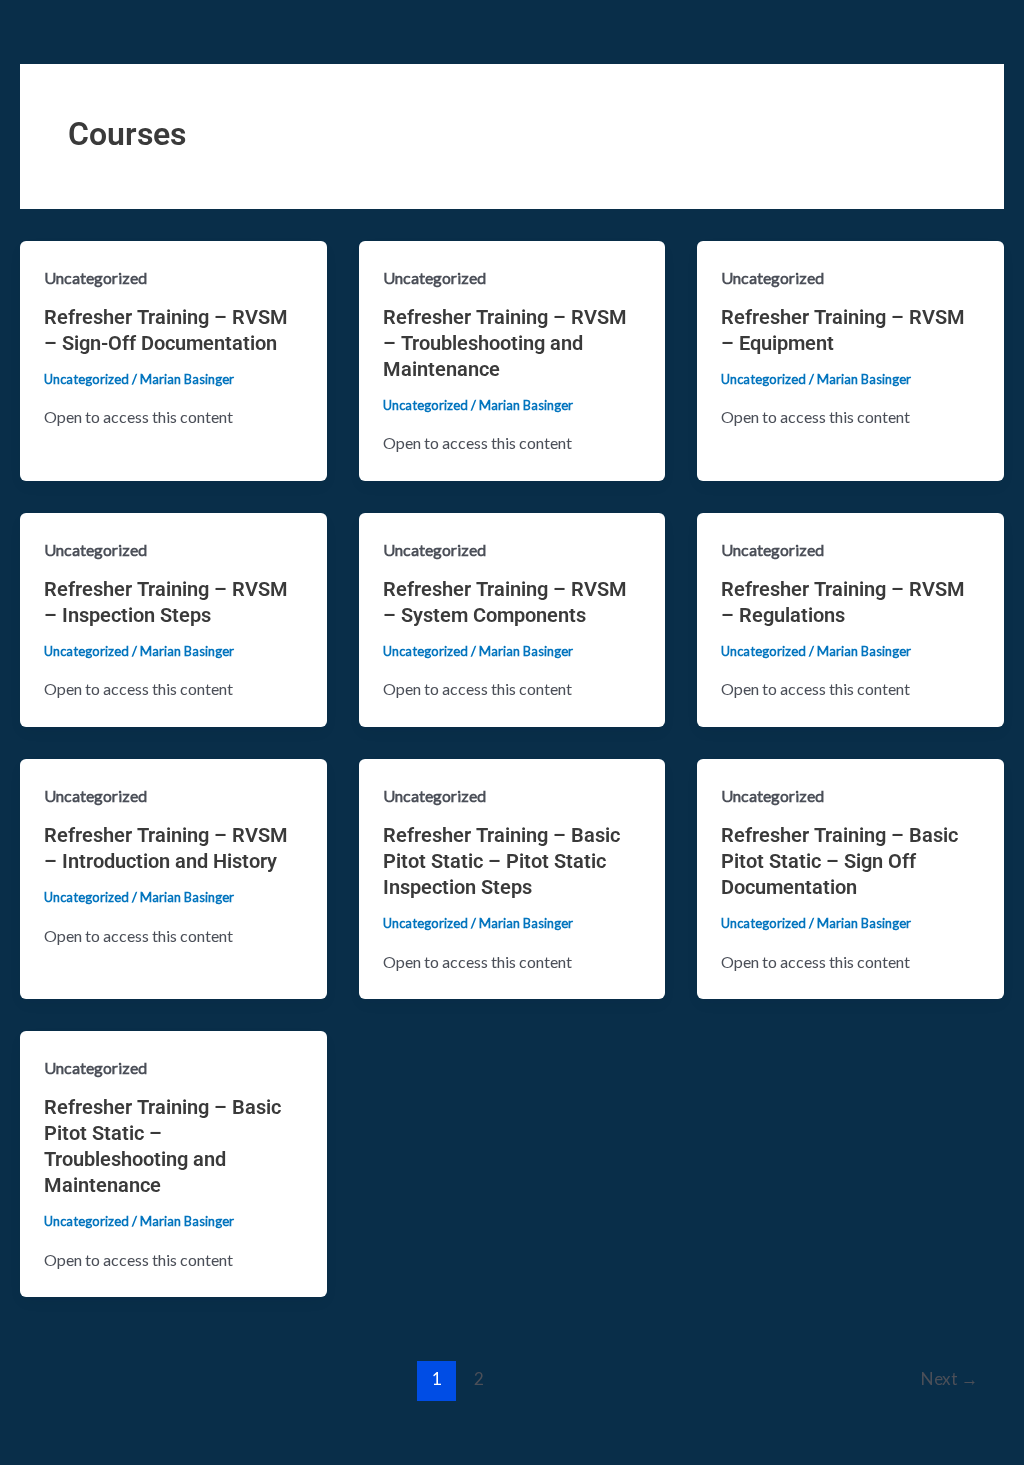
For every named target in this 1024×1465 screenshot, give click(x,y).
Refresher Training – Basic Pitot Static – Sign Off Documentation (839, 861)
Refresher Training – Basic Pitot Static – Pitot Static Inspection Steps (501, 861)
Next (949, 1378)
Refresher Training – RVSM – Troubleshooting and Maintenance (505, 343)
